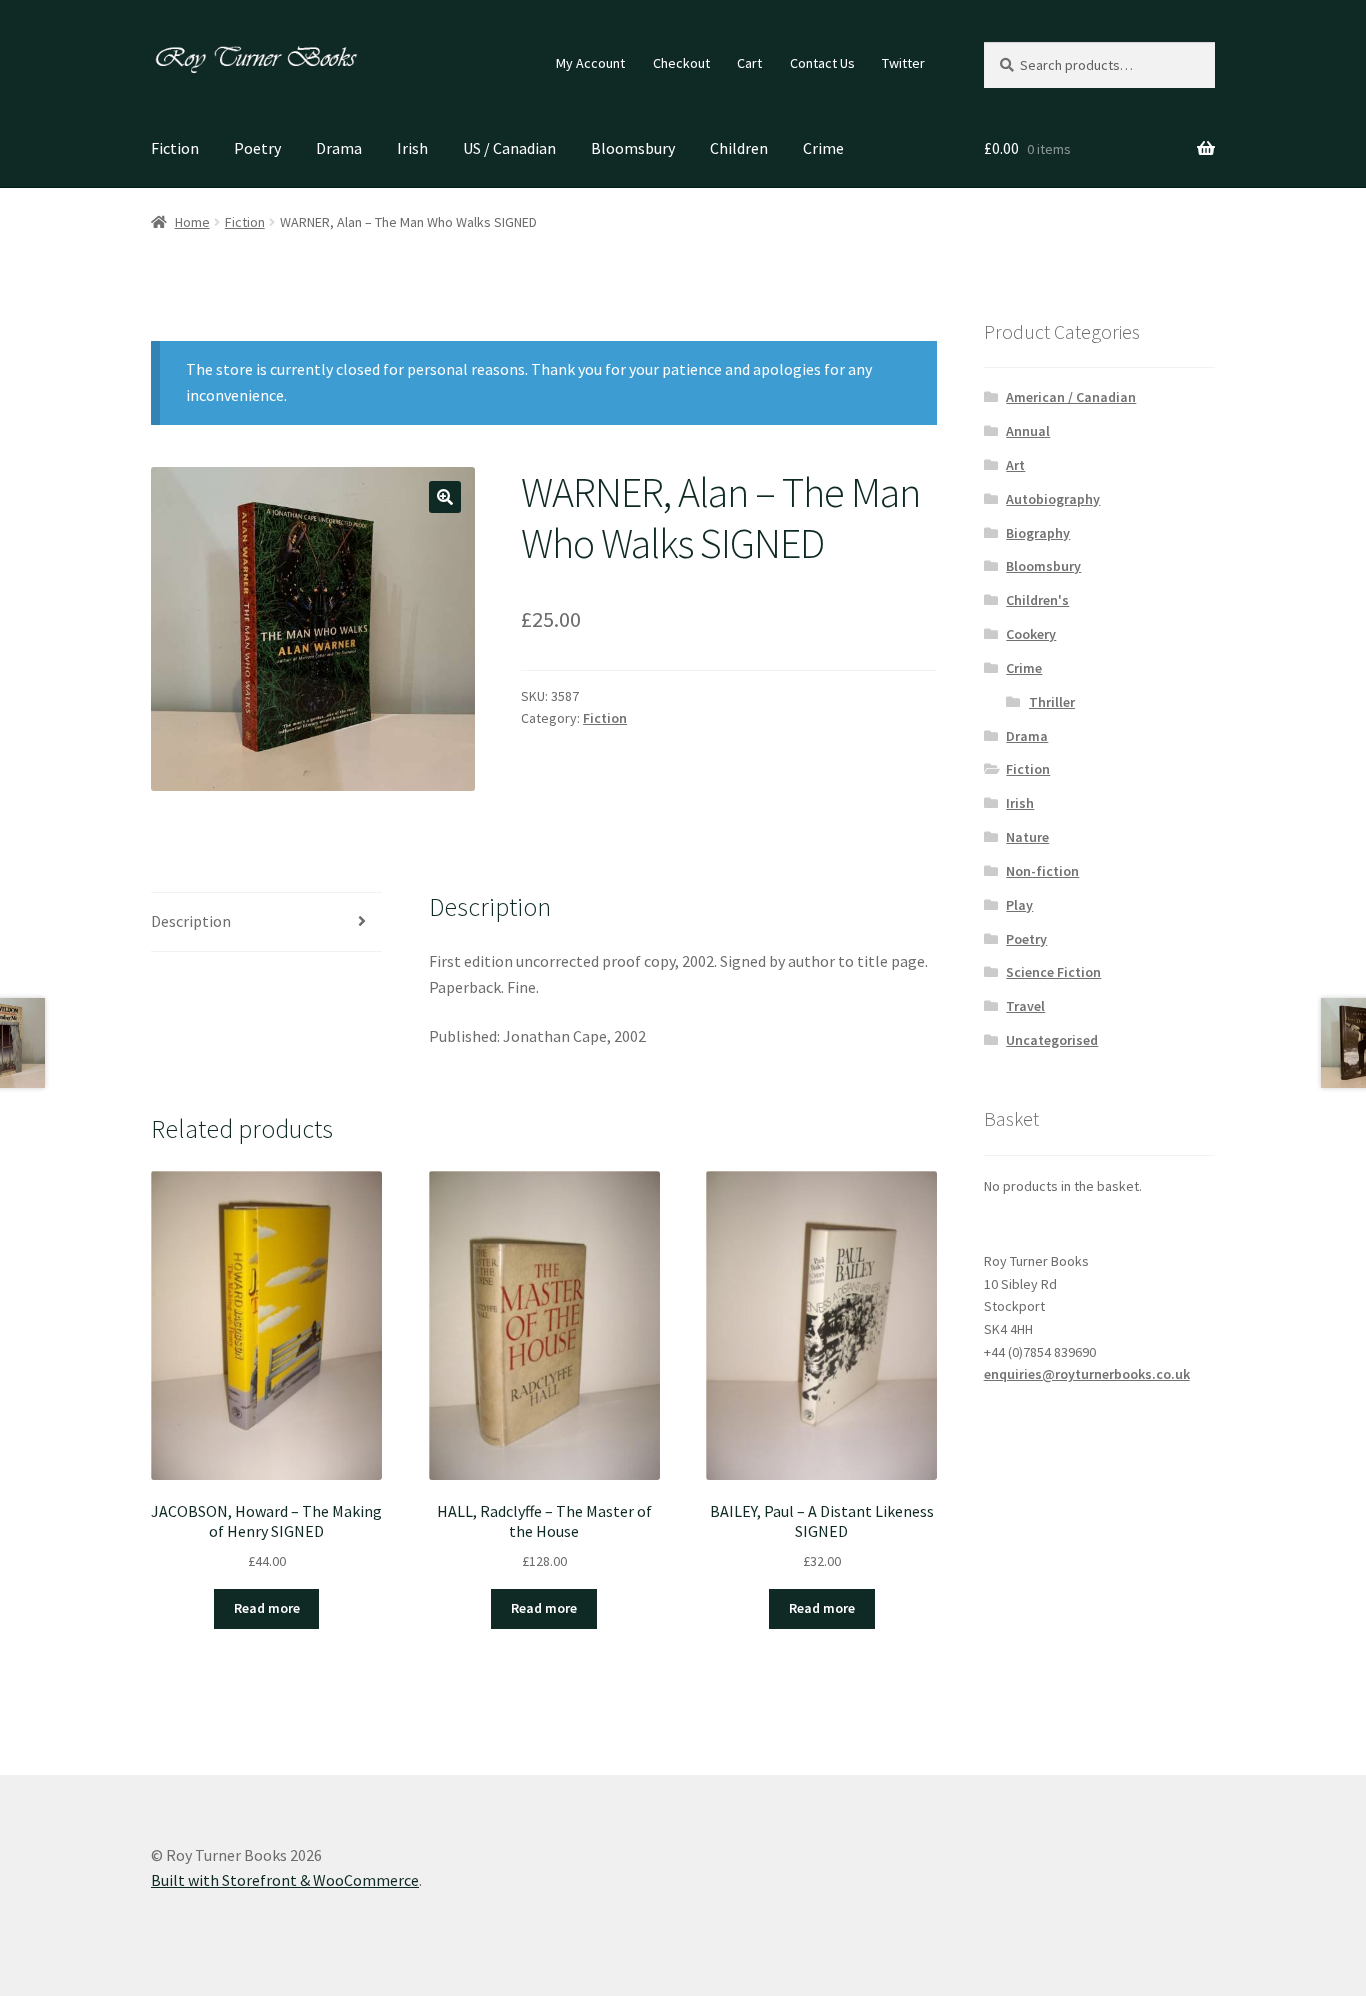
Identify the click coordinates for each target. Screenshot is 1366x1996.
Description (191, 921)
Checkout (681, 63)
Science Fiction (1053, 972)
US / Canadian (509, 148)
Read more (267, 1608)
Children (739, 148)
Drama (339, 148)
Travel (1025, 1006)
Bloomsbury (633, 148)
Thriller (1052, 702)
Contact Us (822, 63)
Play (1019, 905)
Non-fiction (1042, 871)
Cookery (1031, 634)
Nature (1027, 837)
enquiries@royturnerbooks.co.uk (1087, 1374)
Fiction (175, 148)
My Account (590, 63)
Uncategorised (1052, 1040)
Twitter (903, 63)
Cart (749, 63)
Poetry (257, 148)
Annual (1028, 431)
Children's (1037, 600)
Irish (412, 148)
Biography (1038, 533)
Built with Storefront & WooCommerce (285, 1880)
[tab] (266, 922)
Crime (823, 148)
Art (1015, 465)
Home (192, 222)
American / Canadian (1071, 397)
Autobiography (1053, 499)
